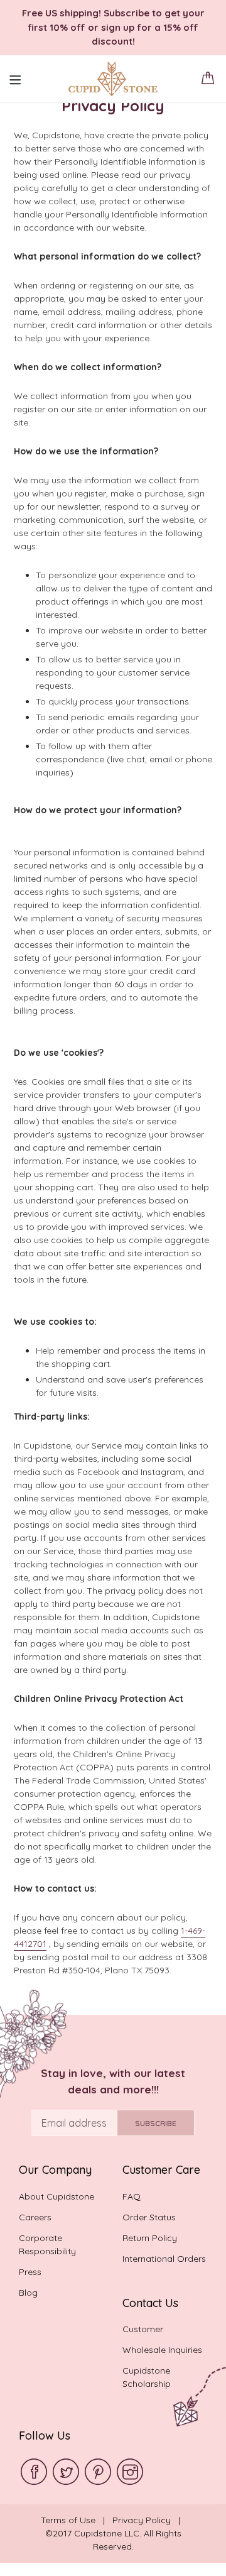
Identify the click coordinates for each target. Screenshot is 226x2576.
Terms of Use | (77, 2520)
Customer (143, 2329)
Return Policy (150, 2238)
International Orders (164, 2259)
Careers (35, 2217)
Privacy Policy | (149, 2520)
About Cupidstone (56, 2196)
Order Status (149, 2217)
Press (30, 2272)
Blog (28, 2293)
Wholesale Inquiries (162, 2350)
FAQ (132, 2196)
